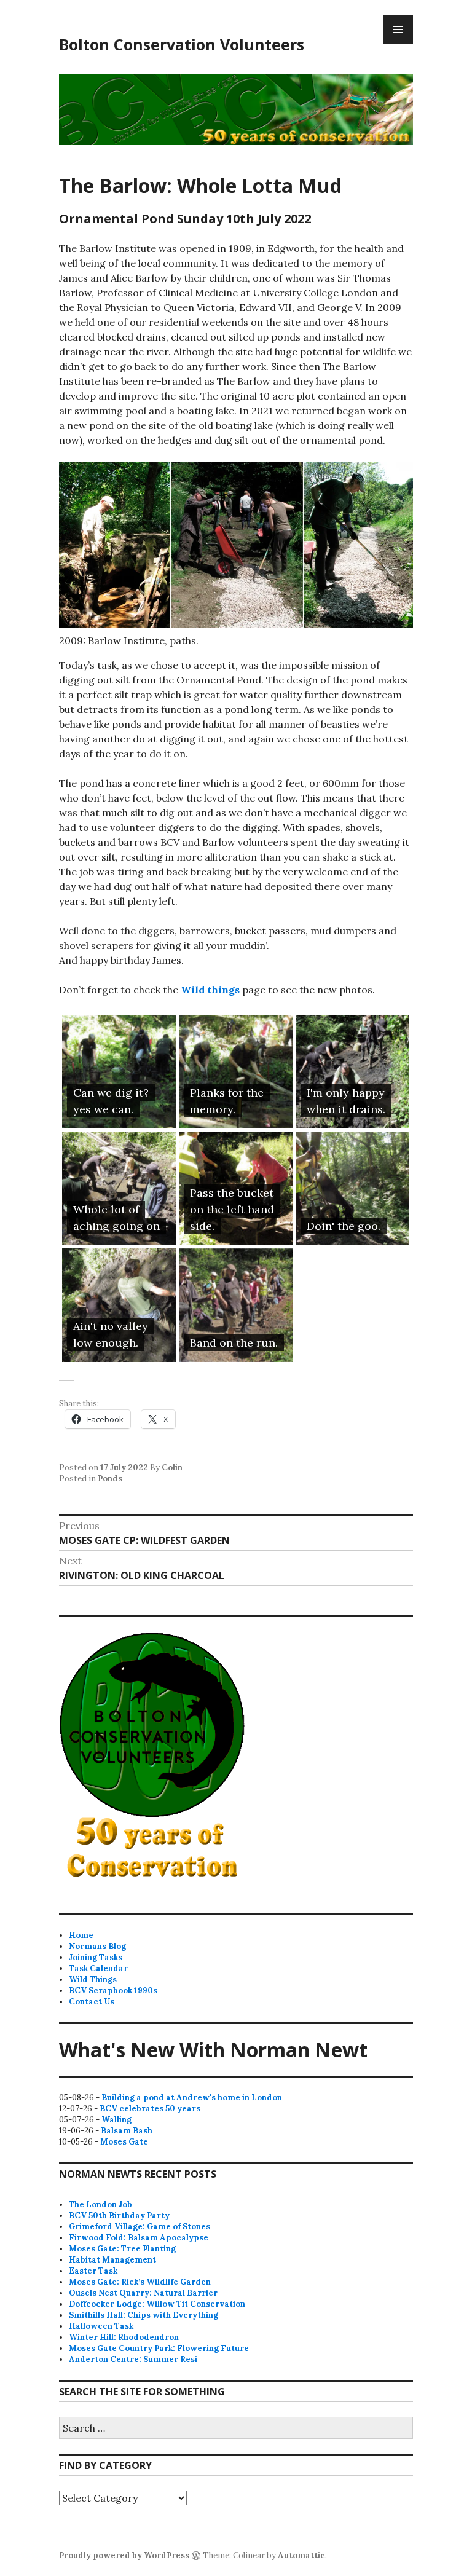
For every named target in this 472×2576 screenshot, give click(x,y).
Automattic (301, 2555)
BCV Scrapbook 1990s (113, 1991)
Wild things (211, 990)
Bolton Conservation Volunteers (182, 44)
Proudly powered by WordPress (124, 2555)
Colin (172, 1467)
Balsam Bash (127, 2131)
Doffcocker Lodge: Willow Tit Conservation (157, 2304)
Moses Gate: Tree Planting (122, 2249)
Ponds (110, 1479)
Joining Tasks (96, 1957)
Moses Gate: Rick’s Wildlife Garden (140, 2282)
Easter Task (93, 2271)
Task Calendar (98, 1968)
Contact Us (92, 2002)
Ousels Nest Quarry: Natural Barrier (143, 2293)
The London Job (100, 2204)
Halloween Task (101, 2326)
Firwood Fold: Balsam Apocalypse (139, 2238)
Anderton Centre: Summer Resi (133, 2359)
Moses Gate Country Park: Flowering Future (159, 2348)
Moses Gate (124, 2142)
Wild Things (93, 1979)
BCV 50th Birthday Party (119, 2216)
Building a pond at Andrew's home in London (192, 2097)
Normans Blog (97, 1946)
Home (81, 1935)
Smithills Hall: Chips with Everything (144, 2315)
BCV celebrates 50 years (150, 2109)
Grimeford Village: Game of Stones (140, 2227)
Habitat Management (112, 2260)
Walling (116, 2120)
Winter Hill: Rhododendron (124, 2337)
